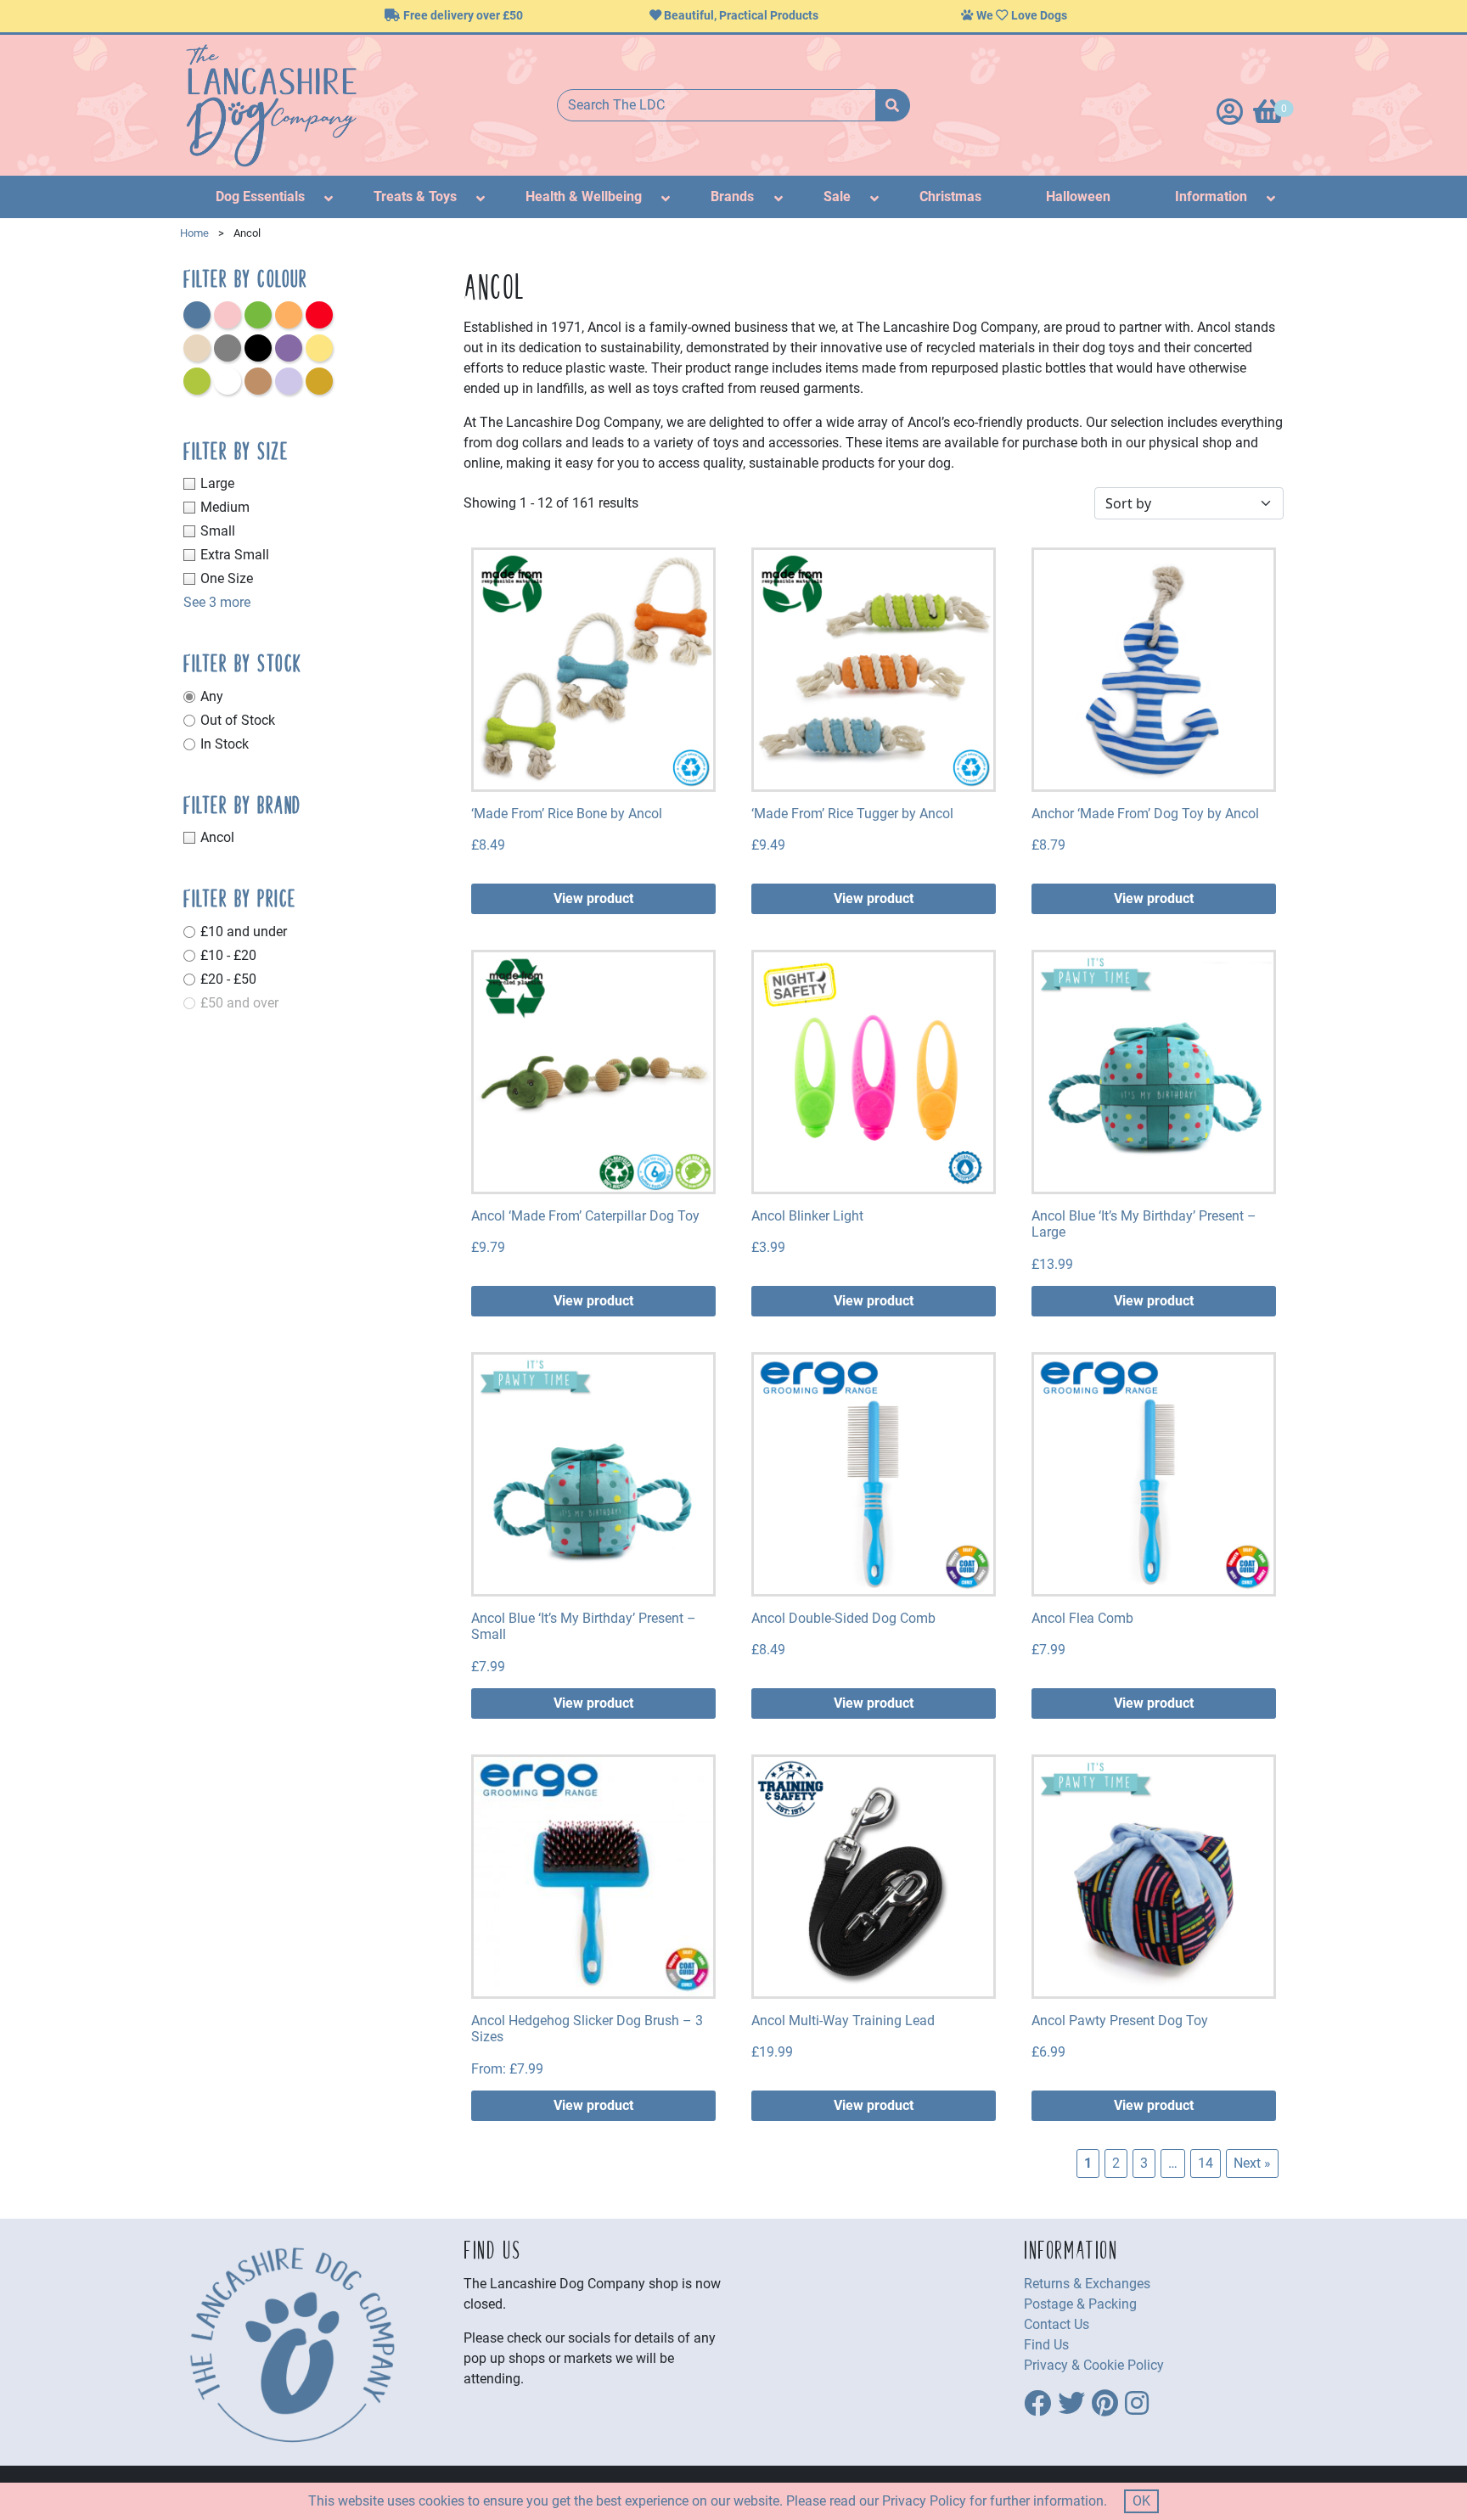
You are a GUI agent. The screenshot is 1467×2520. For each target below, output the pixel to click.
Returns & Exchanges (1087, 2284)
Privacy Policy (924, 2501)
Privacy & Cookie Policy (1094, 2365)
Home (194, 233)
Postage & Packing (1080, 2304)
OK (1141, 2501)
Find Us (1046, 2345)
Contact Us (1057, 2324)
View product (593, 898)
